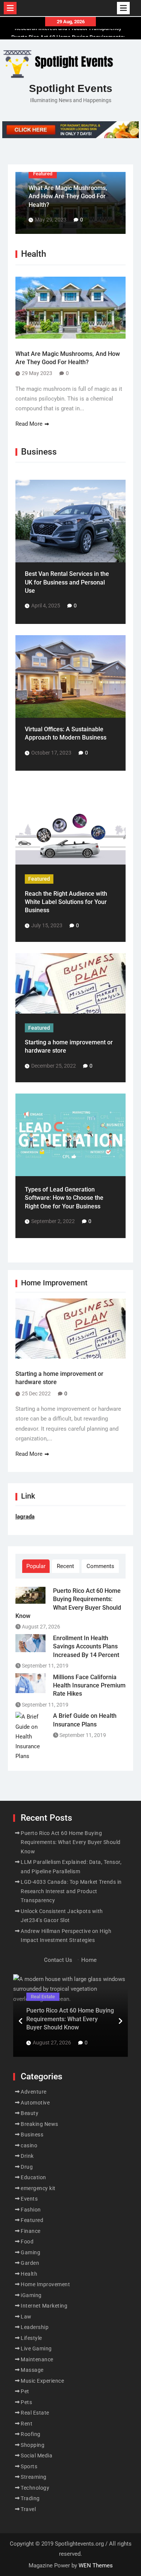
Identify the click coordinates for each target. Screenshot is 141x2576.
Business (32, 2135)
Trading (30, 2498)
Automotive (35, 2103)
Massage (32, 2370)
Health (29, 2274)
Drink (27, 2156)
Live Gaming (36, 2349)
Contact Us (58, 1960)
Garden (30, 2263)
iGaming (31, 2295)
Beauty (30, 2113)
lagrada (25, 1517)
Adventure (34, 2092)
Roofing (31, 2434)
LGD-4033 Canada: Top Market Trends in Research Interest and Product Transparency (71, 1891)
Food (27, 2242)
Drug (27, 2167)
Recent (65, 1566)
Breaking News (39, 2124)
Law (26, 2317)
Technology (35, 2488)
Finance (31, 2231)
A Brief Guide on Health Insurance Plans (85, 1720)
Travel (28, 2509)
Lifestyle (31, 2338)
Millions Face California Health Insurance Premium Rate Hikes (89, 1686)
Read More (29, 424)
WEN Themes (96, 2565)
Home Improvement (45, 2284)
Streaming (34, 2477)
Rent (27, 2424)
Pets (26, 2402)
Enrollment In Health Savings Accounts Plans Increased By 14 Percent (86, 1647)
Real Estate (43, 1997)
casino (29, 2145)
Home (89, 1960)
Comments (100, 1566)
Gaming (30, 2252)
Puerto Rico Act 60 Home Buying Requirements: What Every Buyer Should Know (68, 1603)
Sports (29, 2466)
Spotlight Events (71, 88)
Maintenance (37, 2359)
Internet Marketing (44, 2306)
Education (33, 2177)
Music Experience (42, 2381)
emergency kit (38, 2188)
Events (29, 2199)
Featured (43, 174)
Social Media (36, 2455)
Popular (36, 1566)
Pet (25, 2391)
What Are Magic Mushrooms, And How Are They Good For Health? (68, 196)
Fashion (31, 2210)
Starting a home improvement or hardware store (59, 1378)
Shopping (33, 2445)
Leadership (35, 2327)
